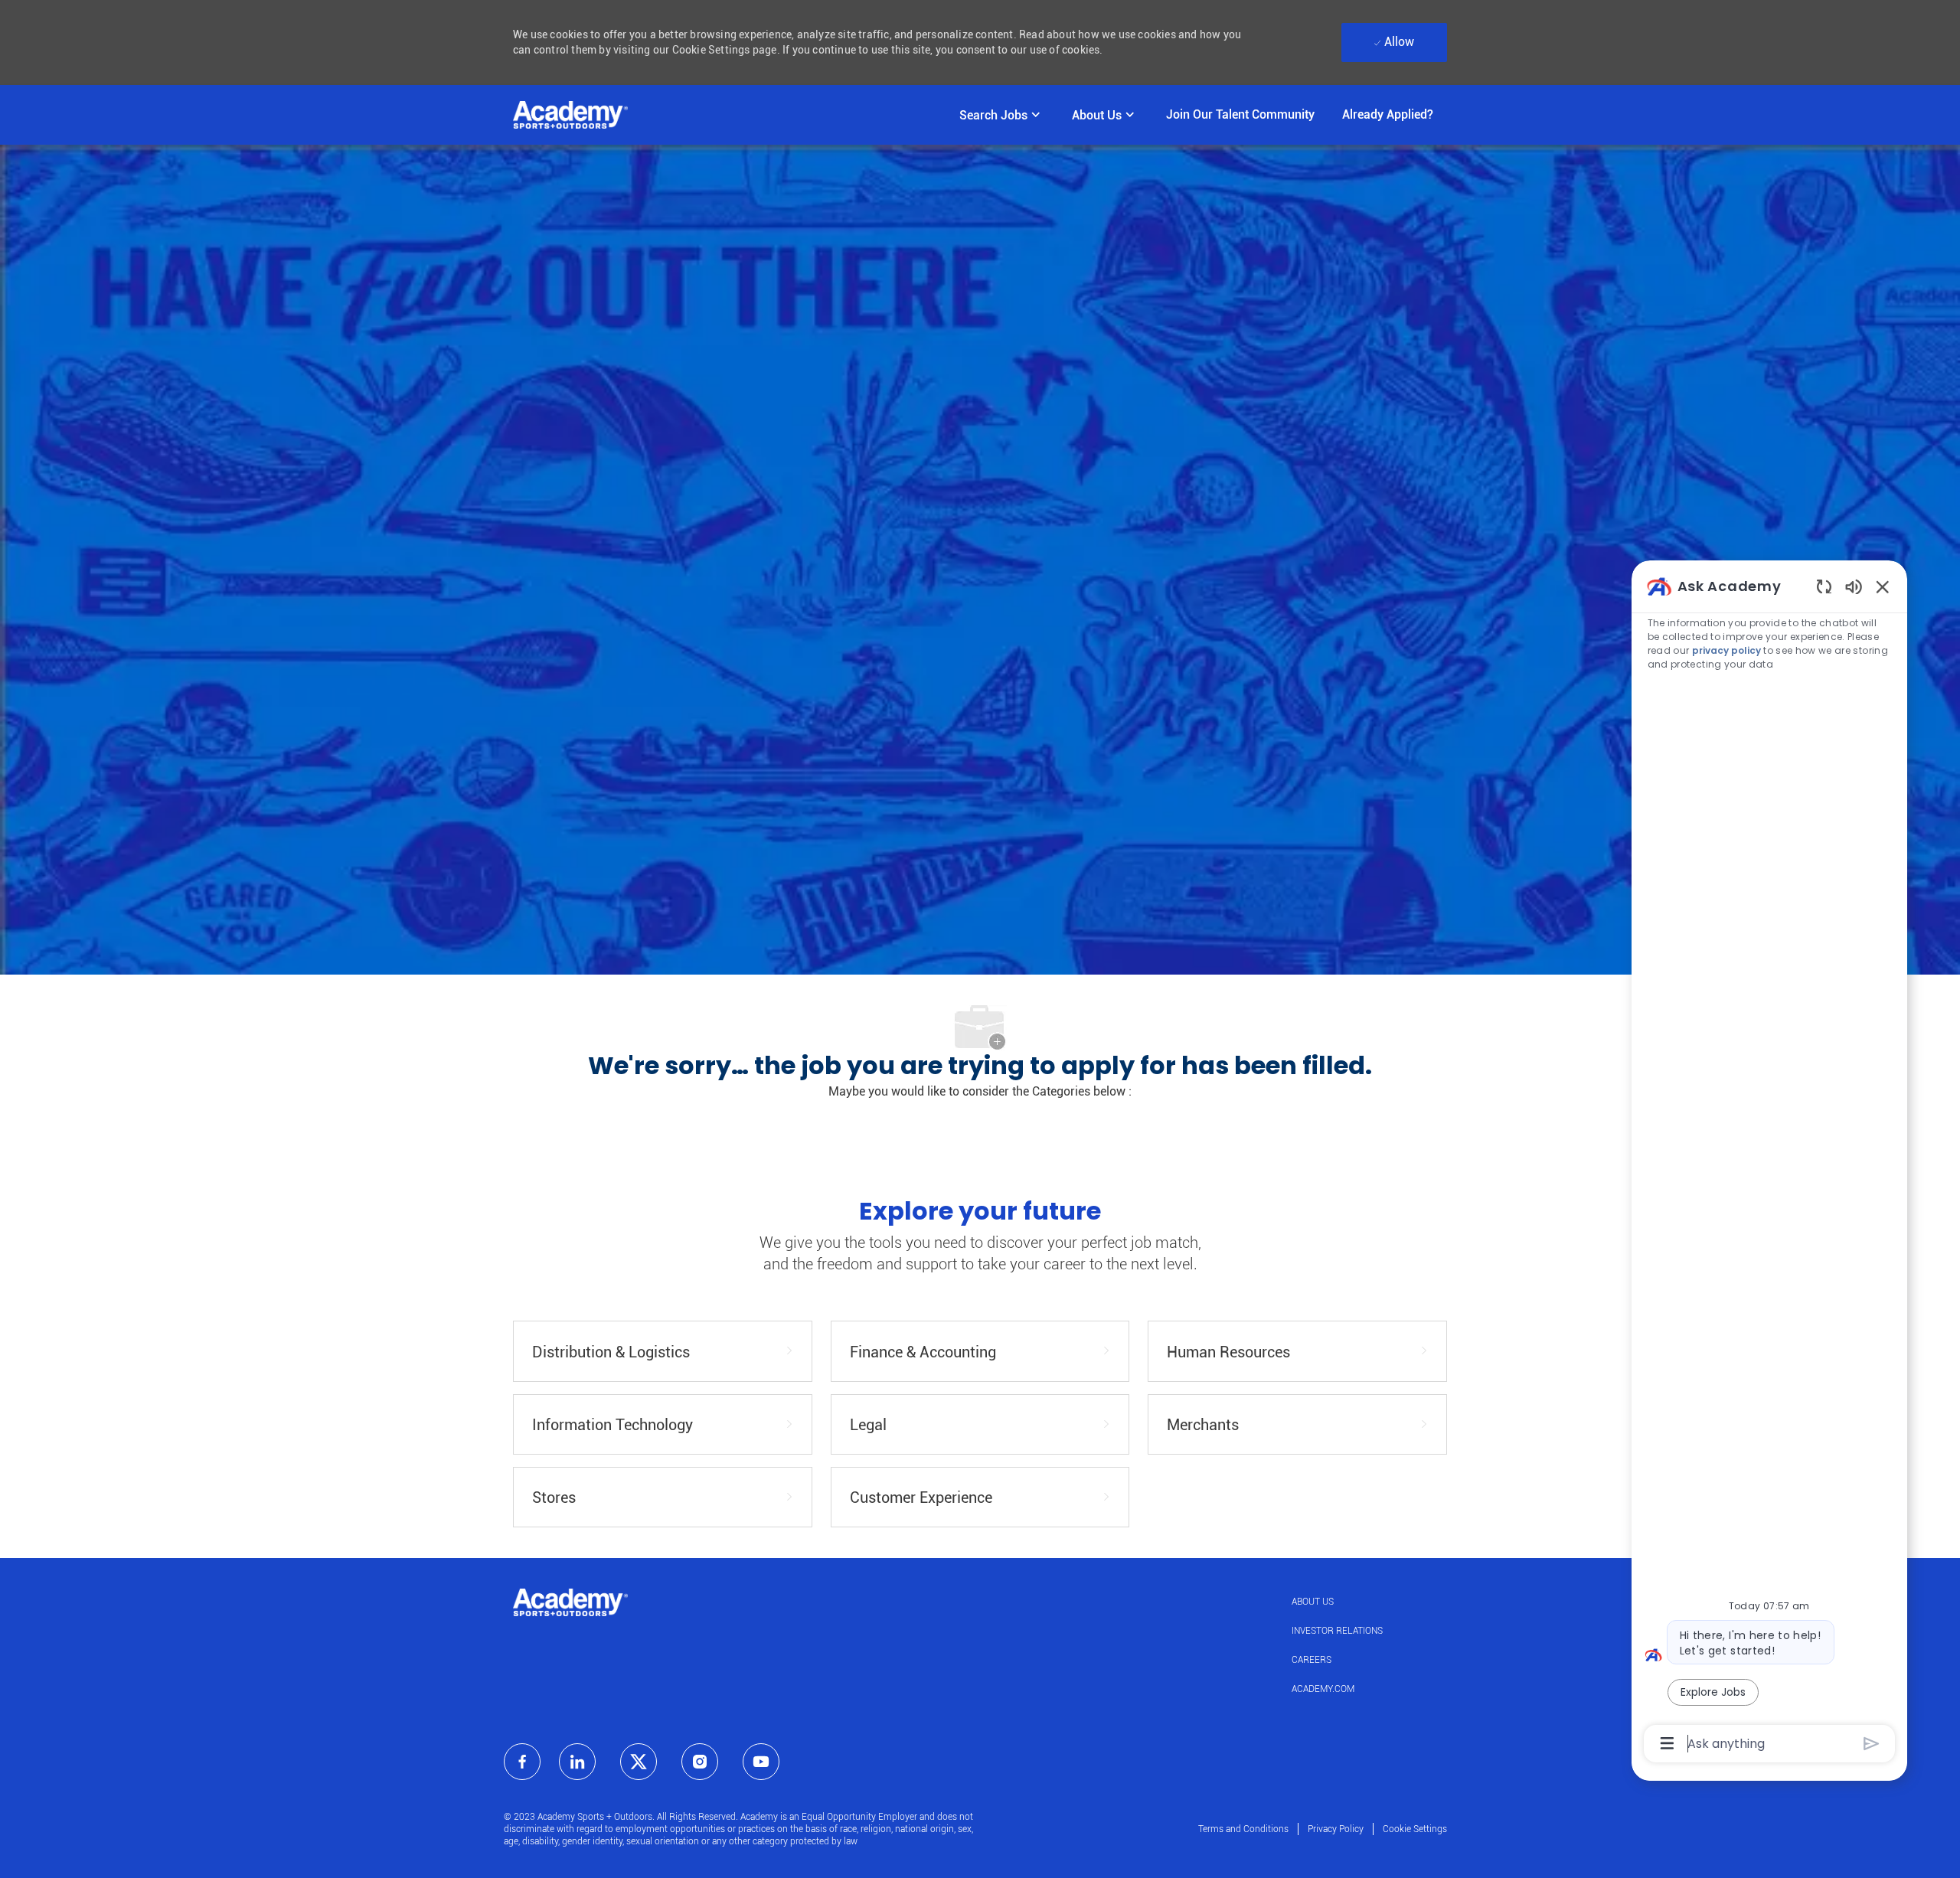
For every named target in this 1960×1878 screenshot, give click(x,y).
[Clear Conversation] (1824, 586)
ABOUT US (1313, 1602)
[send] (1872, 1744)
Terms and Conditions (1243, 1829)
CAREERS (1312, 1660)
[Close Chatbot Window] (1883, 586)
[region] (1769, 1164)
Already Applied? (1388, 114)
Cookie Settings (1415, 1829)
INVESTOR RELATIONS (1337, 1631)
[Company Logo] (570, 115)
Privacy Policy (1336, 1829)
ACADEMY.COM (1323, 1689)
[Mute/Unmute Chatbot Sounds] (1854, 586)
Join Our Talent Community (1240, 114)
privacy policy (1726, 650)
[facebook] (522, 1762)
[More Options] (1667, 1743)
